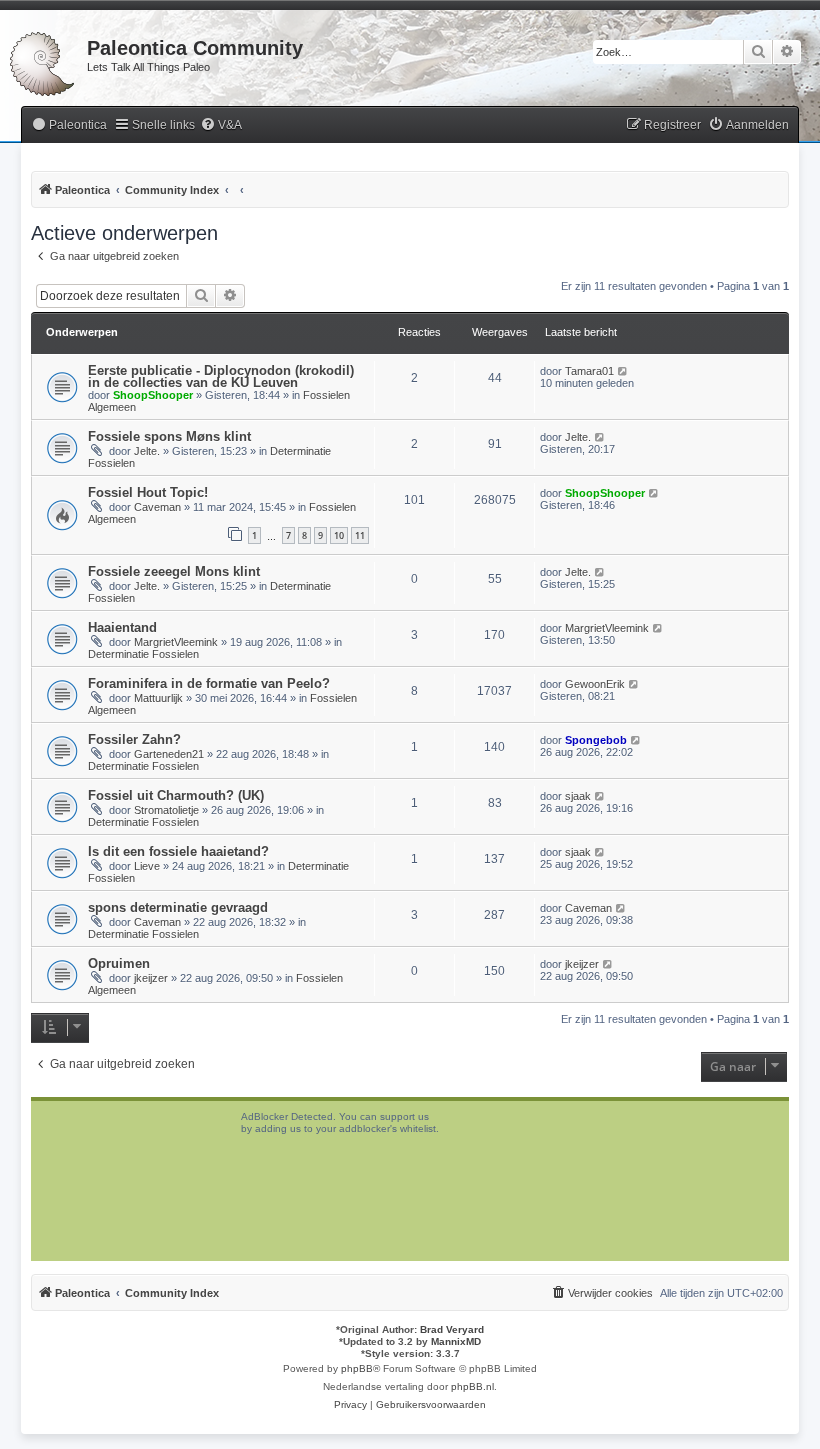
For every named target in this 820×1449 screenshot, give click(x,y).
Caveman (157, 507)
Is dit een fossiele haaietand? (178, 851)
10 (339, 535)
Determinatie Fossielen (143, 654)
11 (360, 535)
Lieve (147, 866)
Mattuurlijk (158, 698)
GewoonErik (595, 684)
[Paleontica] (43, 60)
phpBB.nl (472, 1386)
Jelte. (147, 451)
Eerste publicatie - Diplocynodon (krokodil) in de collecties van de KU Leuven (221, 376)
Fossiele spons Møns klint (169, 436)
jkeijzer (151, 978)
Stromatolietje (166, 810)
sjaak (578, 796)
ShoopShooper (153, 395)
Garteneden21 (169, 754)
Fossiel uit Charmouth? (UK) (176, 795)
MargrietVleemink (176, 642)
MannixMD (456, 1341)
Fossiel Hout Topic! (148, 492)
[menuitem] (69, 125)
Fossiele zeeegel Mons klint (174, 571)
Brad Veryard (452, 1329)
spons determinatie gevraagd (178, 907)
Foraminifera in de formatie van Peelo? (209, 683)
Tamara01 (589, 371)
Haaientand (122, 627)
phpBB (357, 1368)
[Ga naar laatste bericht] (623, 371)
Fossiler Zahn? (134, 739)
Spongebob (596, 740)
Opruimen (119, 963)
